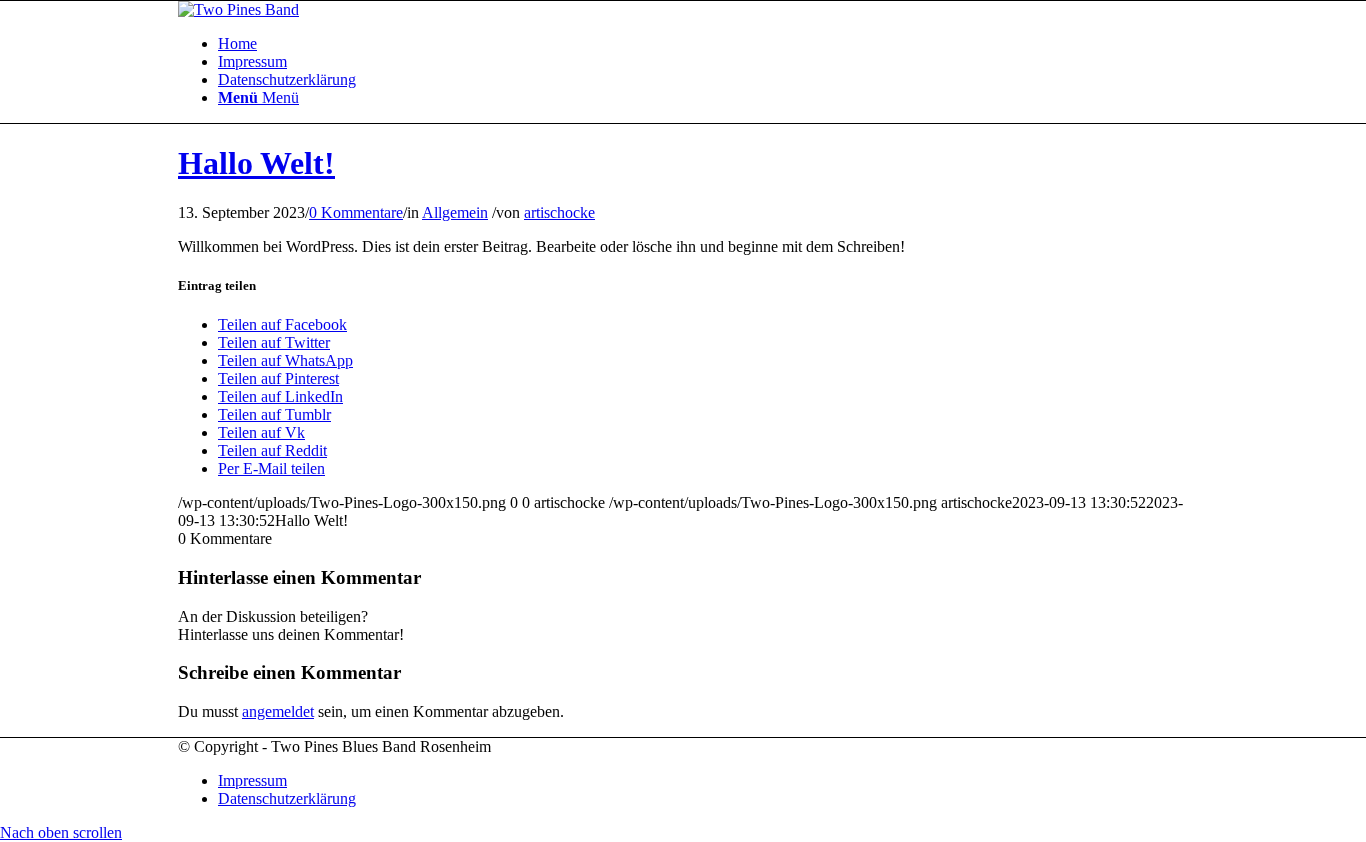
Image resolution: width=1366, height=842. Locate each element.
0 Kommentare (356, 212)
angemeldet (278, 711)
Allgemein (455, 212)
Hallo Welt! (256, 163)
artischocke (559, 212)
